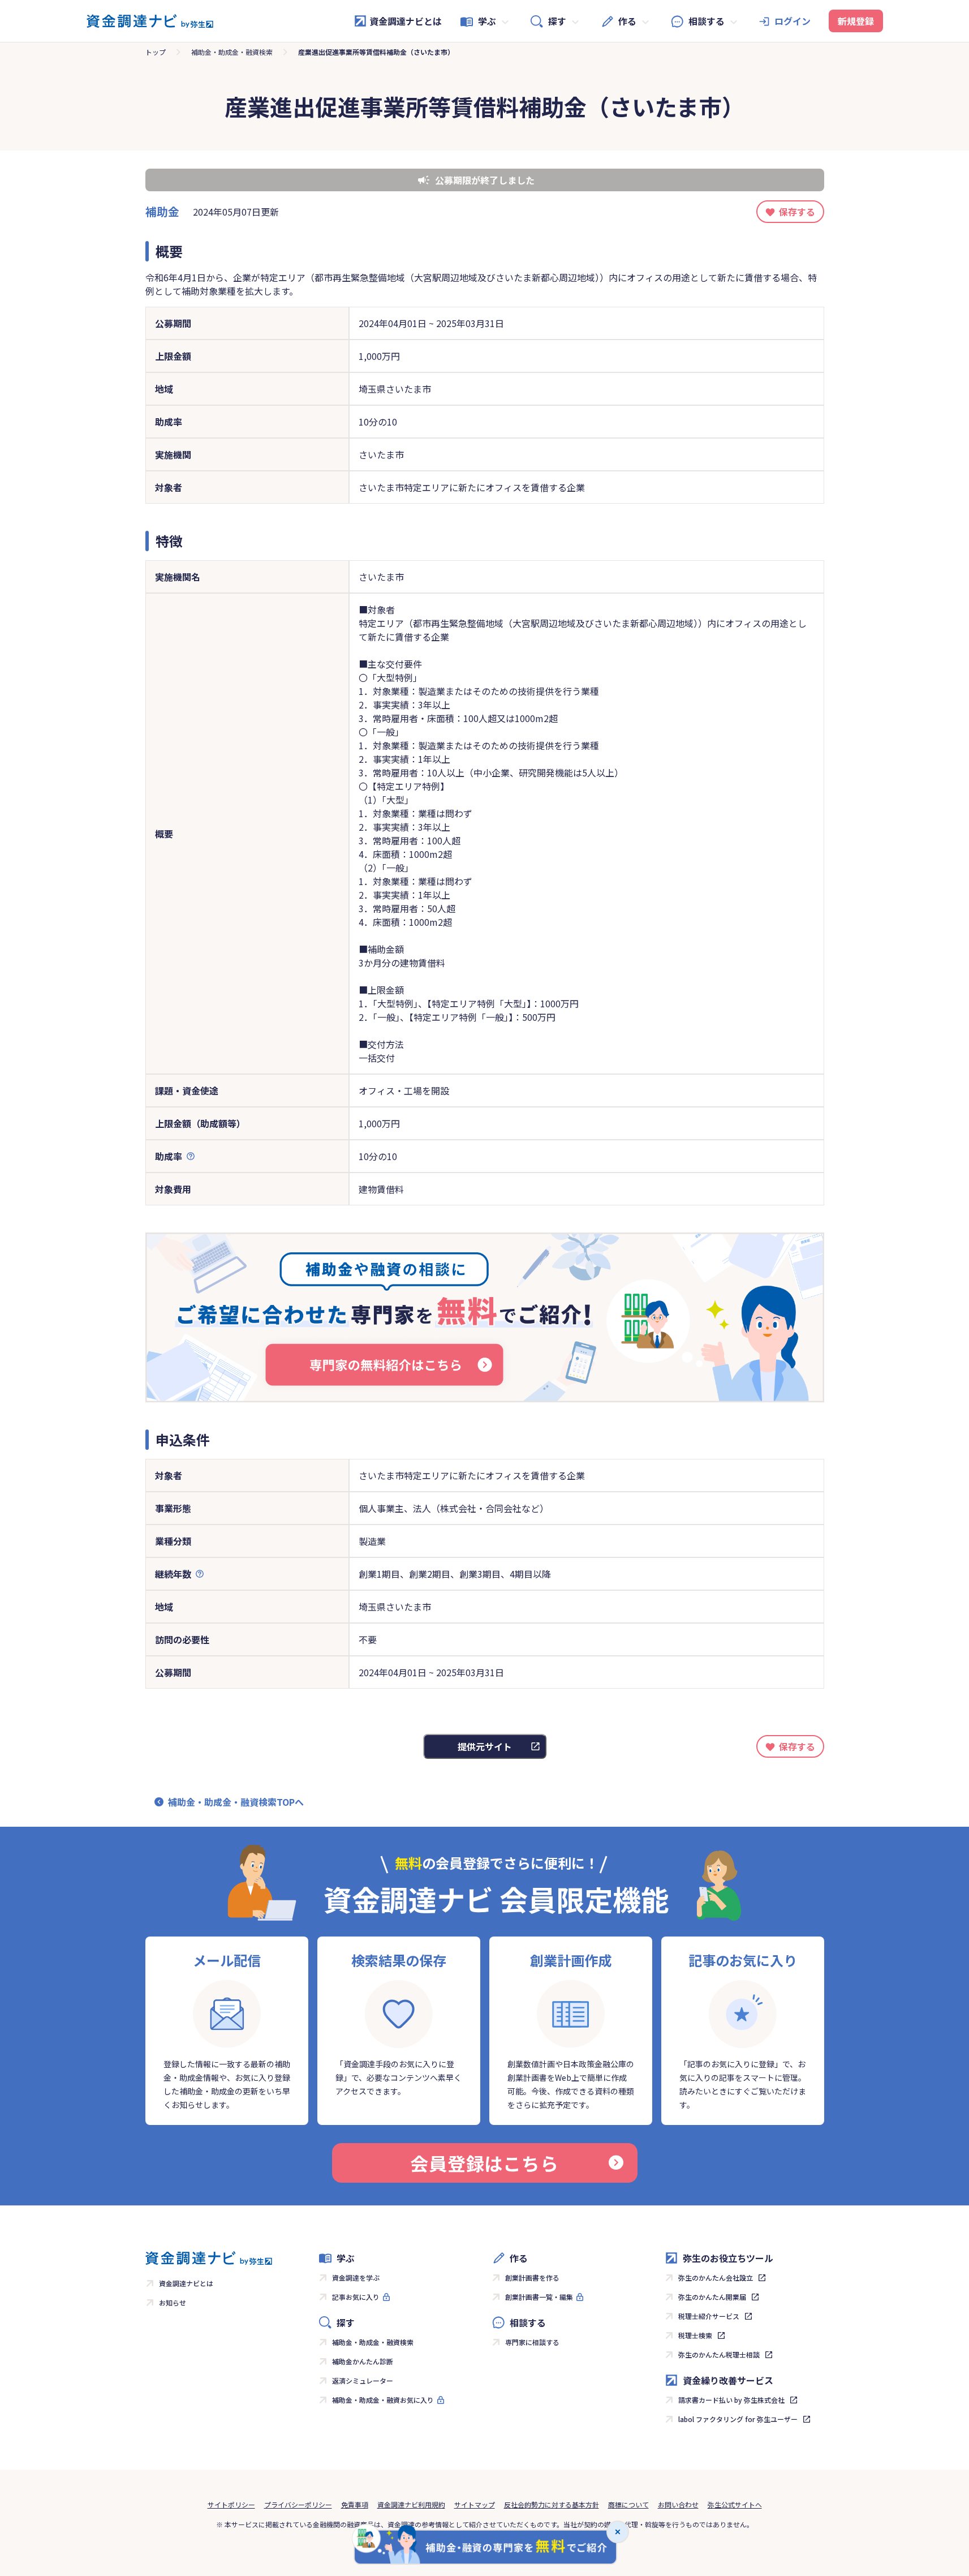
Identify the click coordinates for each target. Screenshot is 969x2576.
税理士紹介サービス (709, 2316)
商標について (628, 2504)
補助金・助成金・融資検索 (232, 52)
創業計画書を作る (532, 2277)
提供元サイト (485, 1746)
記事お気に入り (356, 2297)
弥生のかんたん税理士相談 (719, 2354)
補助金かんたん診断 (363, 2361)
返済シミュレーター (363, 2380)
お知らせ (173, 2302)
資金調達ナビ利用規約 (411, 2504)
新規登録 (856, 21)
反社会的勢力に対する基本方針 (552, 2504)
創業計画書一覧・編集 (539, 2297)
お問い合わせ (678, 2504)
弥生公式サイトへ (735, 2504)
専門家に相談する (532, 2342)
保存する (797, 212)
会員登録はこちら (484, 2163)
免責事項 (355, 2504)
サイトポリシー (231, 2504)
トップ (156, 52)
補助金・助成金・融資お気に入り (383, 2400)
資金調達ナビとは (406, 21)
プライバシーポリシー (298, 2504)
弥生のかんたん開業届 (712, 2297)
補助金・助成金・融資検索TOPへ (236, 1802)
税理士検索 (695, 2335)
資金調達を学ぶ (356, 2277)
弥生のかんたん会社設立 (716, 2277)
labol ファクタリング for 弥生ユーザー (738, 2419)
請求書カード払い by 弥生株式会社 (731, 2400)
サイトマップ (475, 2504)
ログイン (793, 21)
